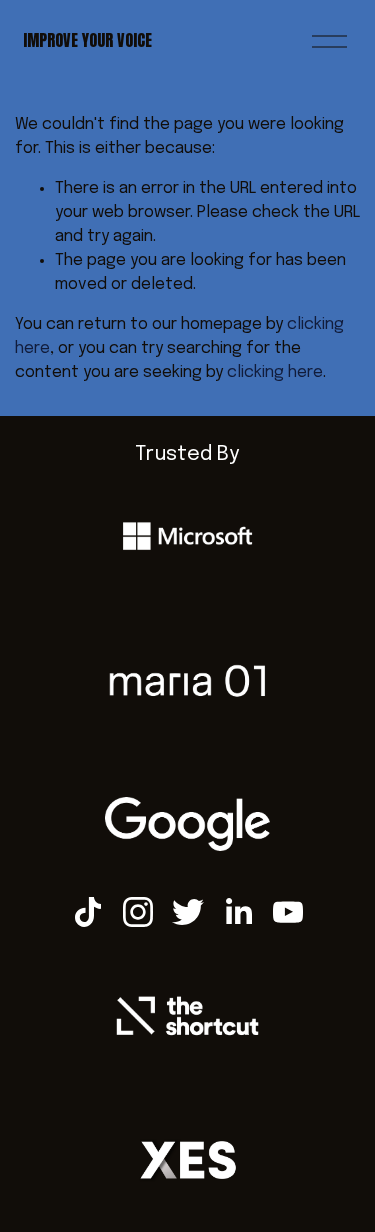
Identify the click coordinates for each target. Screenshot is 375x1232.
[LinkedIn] (238, 912)
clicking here (275, 372)
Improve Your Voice (87, 40)
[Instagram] (138, 912)
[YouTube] (288, 912)
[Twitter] (188, 912)
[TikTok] (88, 912)
